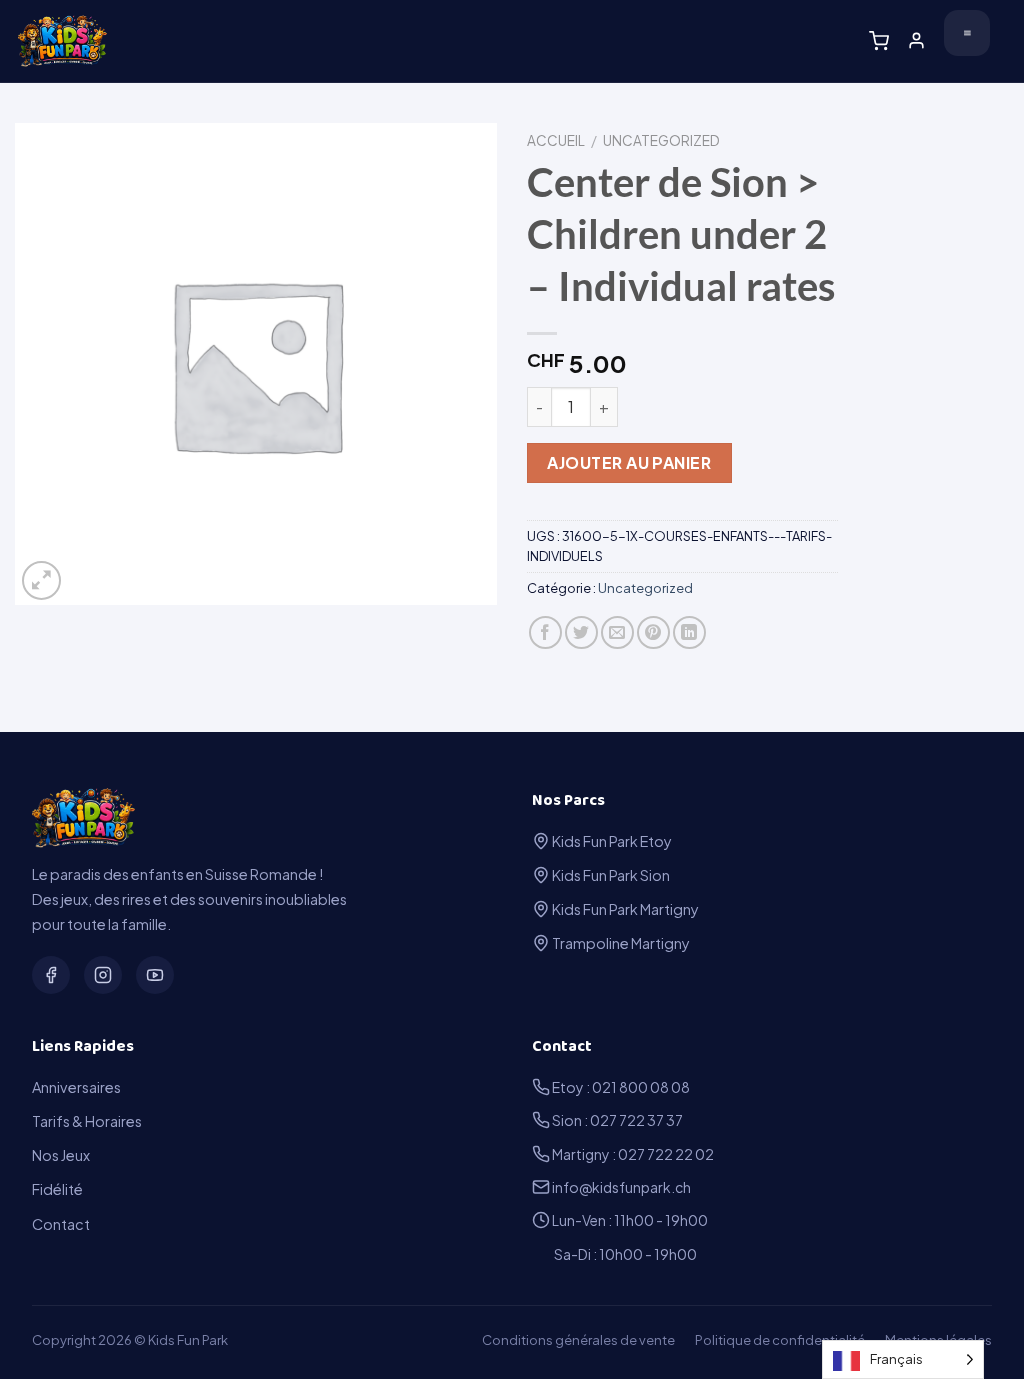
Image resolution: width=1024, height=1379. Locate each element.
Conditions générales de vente (578, 1340)
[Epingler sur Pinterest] (653, 632)
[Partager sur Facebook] (545, 632)
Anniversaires (76, 1087)
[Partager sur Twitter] (581, 632)
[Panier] (879, 41)
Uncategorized (661, 140)
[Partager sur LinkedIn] (689, 632)
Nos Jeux (61, 1155)
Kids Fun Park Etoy (611, 841)
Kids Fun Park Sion (610, 875)
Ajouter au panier (629, 462)
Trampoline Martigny (620, 943)
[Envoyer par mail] (617, 632)
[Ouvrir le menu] (967, 33)
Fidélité (57, 1189)
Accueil (556, 140)
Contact (61, 1224)
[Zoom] (41, 580)
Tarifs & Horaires (87, 1121)
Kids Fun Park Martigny (624, 909)
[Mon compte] (916, 40)
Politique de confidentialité (780, 1340)
